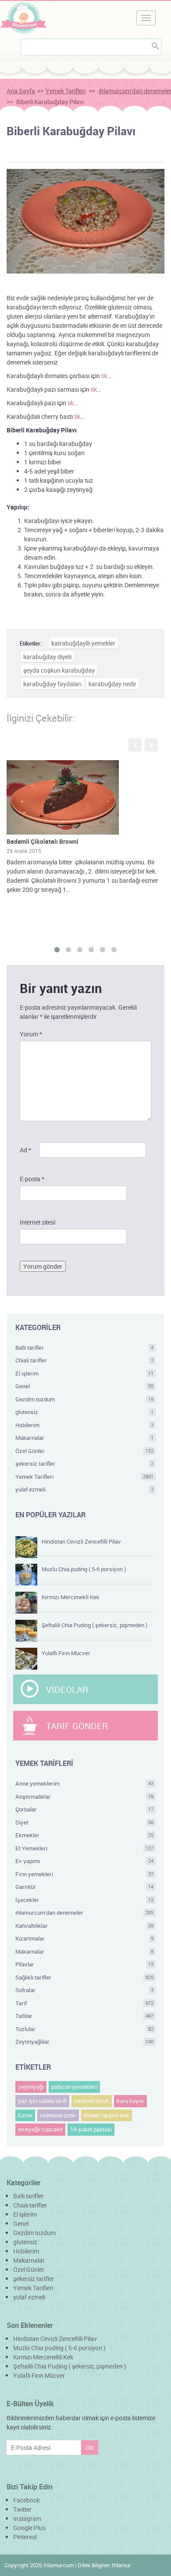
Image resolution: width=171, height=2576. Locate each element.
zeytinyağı (31, 2087)
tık (104, 376)
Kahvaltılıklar (84, 1926)
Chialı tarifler (84, 1360)
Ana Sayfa (21, 91)
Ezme (25, 2115)
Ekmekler (84, 1835)
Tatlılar (84, 2016)
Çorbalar (84, 1809)
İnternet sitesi (37, 1222)
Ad (25, 1150)
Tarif (84, 2003)
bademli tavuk (92, 2101)
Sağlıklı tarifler (84, 1977)
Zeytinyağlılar (84, 2042)
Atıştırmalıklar (84, 1797)
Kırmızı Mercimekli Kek (71, 1597)
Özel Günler (84, 1451)
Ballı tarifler (84, 1348)
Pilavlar (84, 1964)
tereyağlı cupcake (40, 2129)
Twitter (22, 2509)
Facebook (27, 2500)
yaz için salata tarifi (42, 2101)
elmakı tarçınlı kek (107, 2115)
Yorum (31, 1034)
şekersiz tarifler (84, 1463)
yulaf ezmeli (84, 1489)
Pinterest (25, 2537)
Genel (84, 1386)
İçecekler (84, 1900)
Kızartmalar (84, 1938)
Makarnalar (84, 1438)
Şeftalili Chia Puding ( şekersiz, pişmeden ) (94, 1625)
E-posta (32, 1179)
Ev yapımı (84, 1861)
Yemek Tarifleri (66, 91)
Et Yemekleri (84, 1848)
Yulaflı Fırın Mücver (66, 1653)
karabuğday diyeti (47, 657)
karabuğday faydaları (52, 684)
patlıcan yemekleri (74, 2087)
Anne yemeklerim (84, 1783)
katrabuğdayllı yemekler (83, 643)
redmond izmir (58, 2115)
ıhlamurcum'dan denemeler (84, 1913)
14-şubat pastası (91, 2129)
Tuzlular (84, 2029)
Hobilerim (84, 1425)
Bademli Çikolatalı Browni (43, 841)
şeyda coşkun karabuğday (59, 670)
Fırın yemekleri (84, 1874)
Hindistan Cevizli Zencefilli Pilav (81, 1541)
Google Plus (29, 2528)
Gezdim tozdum (84, 1399)
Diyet (84, 1822)
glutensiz (84, 1412)
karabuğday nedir (112, 684)
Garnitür (84, 1887)
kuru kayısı (130, 2101)
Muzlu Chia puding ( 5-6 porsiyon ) (84, 1569)
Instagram (27, 2518)
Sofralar (84, 1990)
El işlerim (84, 1373)
